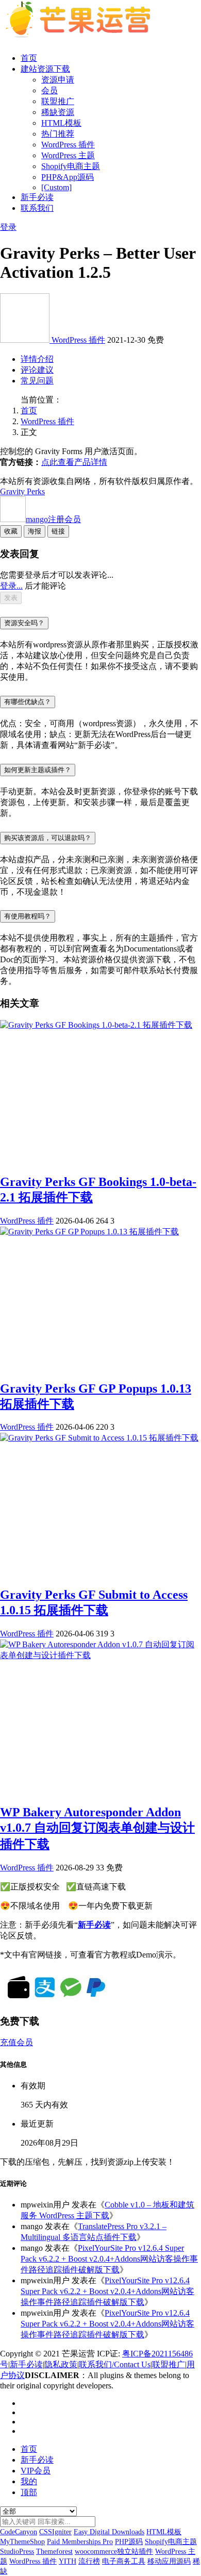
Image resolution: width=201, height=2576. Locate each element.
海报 (35, 531)
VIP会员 (36, 2471)
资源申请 (58, 80)
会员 (49, 90)
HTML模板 (61, 123)
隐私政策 (61, 2364)
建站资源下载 (45, 69)
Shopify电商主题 (71, 166)
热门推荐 (58, 134)
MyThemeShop (22, 2542)
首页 (29, 58)
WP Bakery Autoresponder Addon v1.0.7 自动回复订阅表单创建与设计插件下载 (97, 1828)
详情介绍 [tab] (37, 359)
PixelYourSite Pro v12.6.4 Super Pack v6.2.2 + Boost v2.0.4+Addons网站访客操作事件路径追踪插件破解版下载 (109, 2259)
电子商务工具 (124, 2561)
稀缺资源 (58, 112)
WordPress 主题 (68, 155)
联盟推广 (58, 101)
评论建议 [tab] (37, 370)
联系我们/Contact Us (115, 2364)
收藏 (11, 531)
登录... (11, 586)
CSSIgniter (55, 2532)
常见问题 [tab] (37, 381)
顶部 (29, 2492)
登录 (8, 227)
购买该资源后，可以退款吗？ (48, 838)
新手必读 (37, 197)
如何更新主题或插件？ (38, 770)
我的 (29, 2481)
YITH (68, 2561)
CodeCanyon (19, 2532)
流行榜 (89, 2561)
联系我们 (37, 208)
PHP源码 (129, 2542)
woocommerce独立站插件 (114, 2552)
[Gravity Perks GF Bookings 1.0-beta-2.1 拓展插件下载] (96, 1025)
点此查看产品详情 (74, 462)
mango (53, 519)
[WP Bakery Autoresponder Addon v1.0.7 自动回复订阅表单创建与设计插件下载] (100, 1655)
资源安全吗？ (24, 623)
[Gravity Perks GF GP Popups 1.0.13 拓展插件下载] (89, 1232)
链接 (58, 531)
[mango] (26, 340)
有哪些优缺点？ (28, 702)
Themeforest (54, 2552)
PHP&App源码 (68, 177)
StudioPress (17, 2552)
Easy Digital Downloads (109, 2532)
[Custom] (56, 187)
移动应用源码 (169, 2561)
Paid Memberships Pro (80, 2542)
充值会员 (16, 2042)
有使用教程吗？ (28, 916)
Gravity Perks (22, 491)
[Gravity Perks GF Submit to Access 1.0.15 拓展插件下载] (99, 1438)
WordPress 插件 (68, 145)
